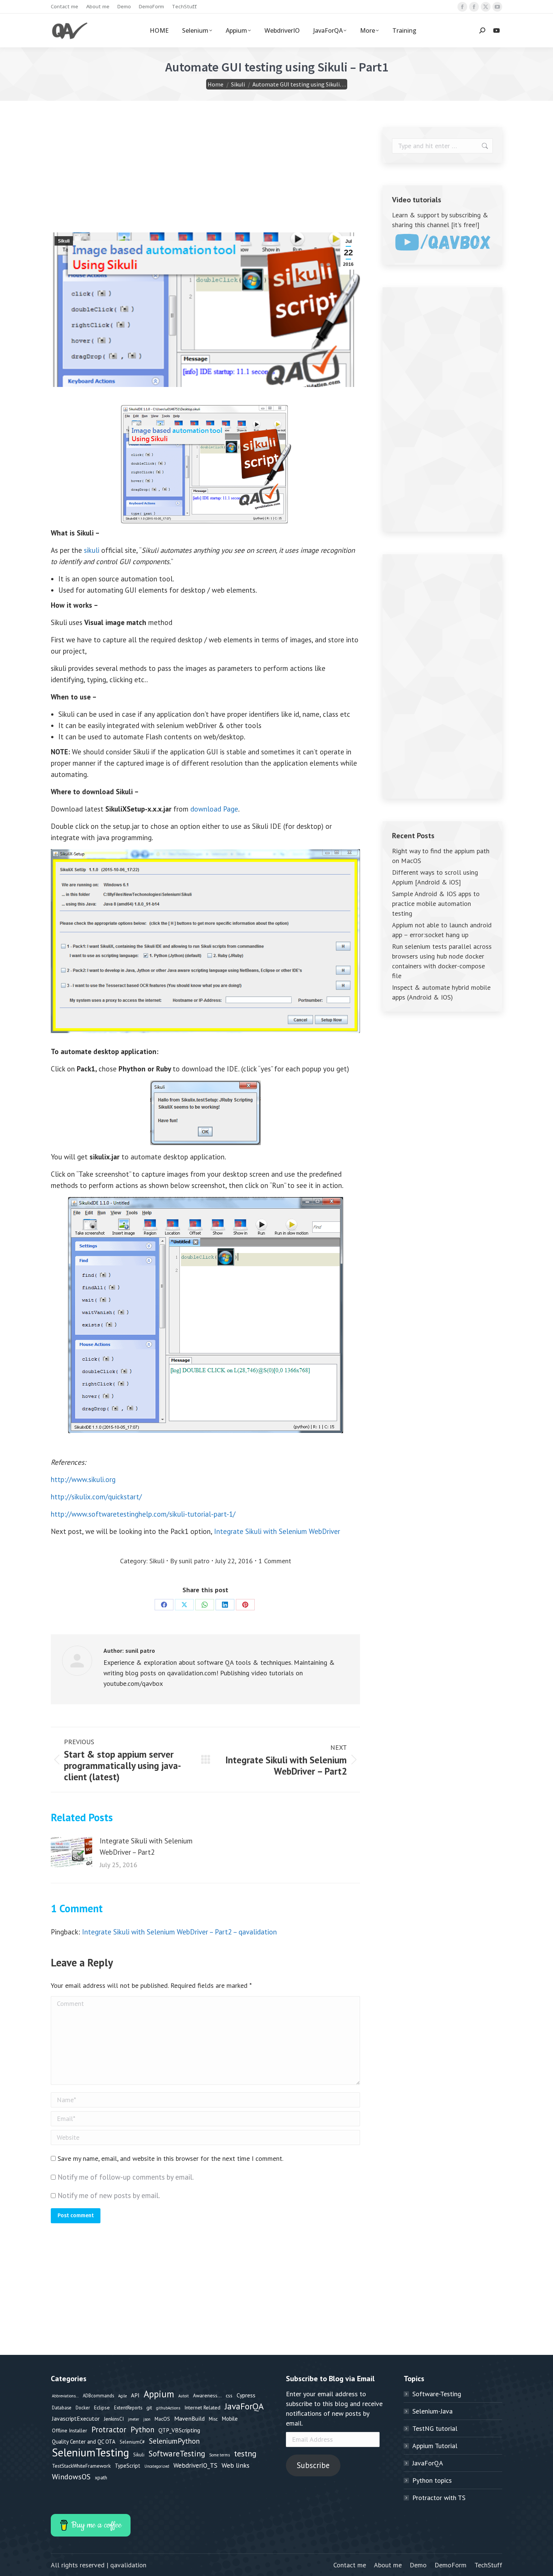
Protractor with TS (439, 2498)
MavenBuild (189, 2418)
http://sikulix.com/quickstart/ (96, 1497)
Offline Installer (70, 2430)
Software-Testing (437, 2394)
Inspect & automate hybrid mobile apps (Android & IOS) (441, 992)
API (135, 2395)
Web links (235, 2465)
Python (142, 2430)
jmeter (134, 2419)
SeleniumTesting (90, 2452)
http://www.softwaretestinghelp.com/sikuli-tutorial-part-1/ (143, 1514)
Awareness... (207, 2395)
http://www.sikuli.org (83, 1479)
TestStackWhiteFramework (81, 2466)
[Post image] (71, 1852)
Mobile (230, 2419)
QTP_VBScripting (179, 2430)
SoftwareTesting (177, 2454)
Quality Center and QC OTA (84, 2442)
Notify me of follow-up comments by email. (126, 2177)
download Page (214, 809)
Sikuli (64, 241)
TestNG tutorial (435, 2428)
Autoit (184, 2396)
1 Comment (275, 1561)
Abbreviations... (65, 2396)
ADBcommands (98, 2395)
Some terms (220, 2455)
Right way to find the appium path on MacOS (441, 856)
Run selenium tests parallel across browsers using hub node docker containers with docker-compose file (442, 961)
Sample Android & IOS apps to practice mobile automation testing (436, 903)
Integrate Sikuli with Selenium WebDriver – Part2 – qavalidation (179, 1932)
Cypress (246, 2395)
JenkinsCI (114, 2419)
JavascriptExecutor (76, 2418)
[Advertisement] (205, 180)
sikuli (92, 550)
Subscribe (313, 2465)
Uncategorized (157, 2466)
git (149, 2408)
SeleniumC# (132, 2442)
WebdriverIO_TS (195, 2465)
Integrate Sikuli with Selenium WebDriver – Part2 (146, 1846)
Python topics (432, 2480)
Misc (213, 2419)
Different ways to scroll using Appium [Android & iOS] (435, 877)
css (229, 2395)
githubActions (168, 2408)
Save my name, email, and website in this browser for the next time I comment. (170, 2158)
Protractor (109, 2430)
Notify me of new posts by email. (109, 2195)
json (147, 2419)
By (190, 1561)
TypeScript (128, 2466)
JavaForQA (244, 2406)
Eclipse (102, 2408)
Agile (122, 2396)
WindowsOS (71, 2477)
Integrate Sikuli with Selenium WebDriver (277, 1531)
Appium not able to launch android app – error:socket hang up (442, 930)
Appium (159, 2394)
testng (245, 2453)
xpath (101, 2477)
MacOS (162, 2419)
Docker (83, 2408)
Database (62, 2408)
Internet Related (202, 2408)
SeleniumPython (174, 2441)
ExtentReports (128, 2408)
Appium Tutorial (435, 2446)
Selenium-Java (432, 2411)
